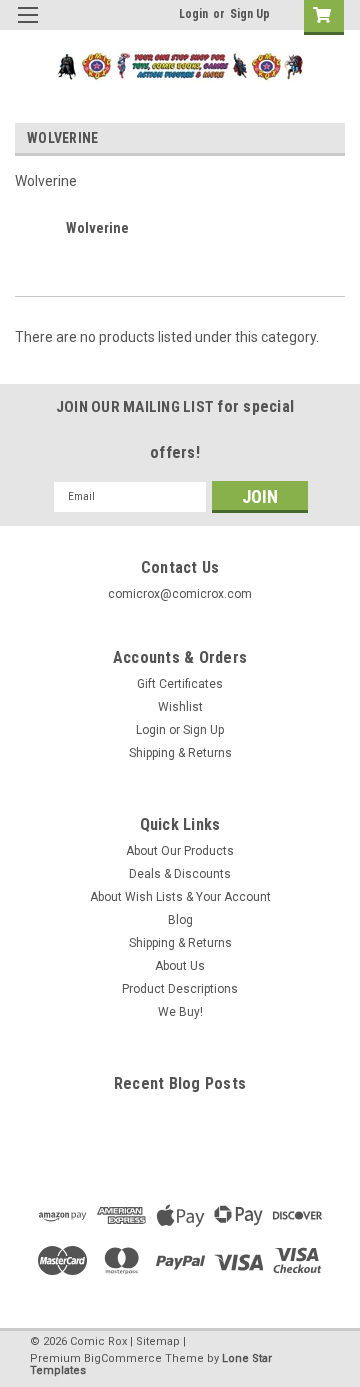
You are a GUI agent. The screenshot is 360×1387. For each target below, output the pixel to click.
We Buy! (180, 1012)
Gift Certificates (180, 684)
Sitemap (158, 1341)
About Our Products (180, 851)
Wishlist (180, 707)
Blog (180, 920)
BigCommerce (123, 1358)
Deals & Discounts (180, 874)
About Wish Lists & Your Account (180, 897)
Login (193, 14)
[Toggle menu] (27, 27)
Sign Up (250, 14)
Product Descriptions (180, 989)
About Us (180, 966)
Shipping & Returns (180, 753)
